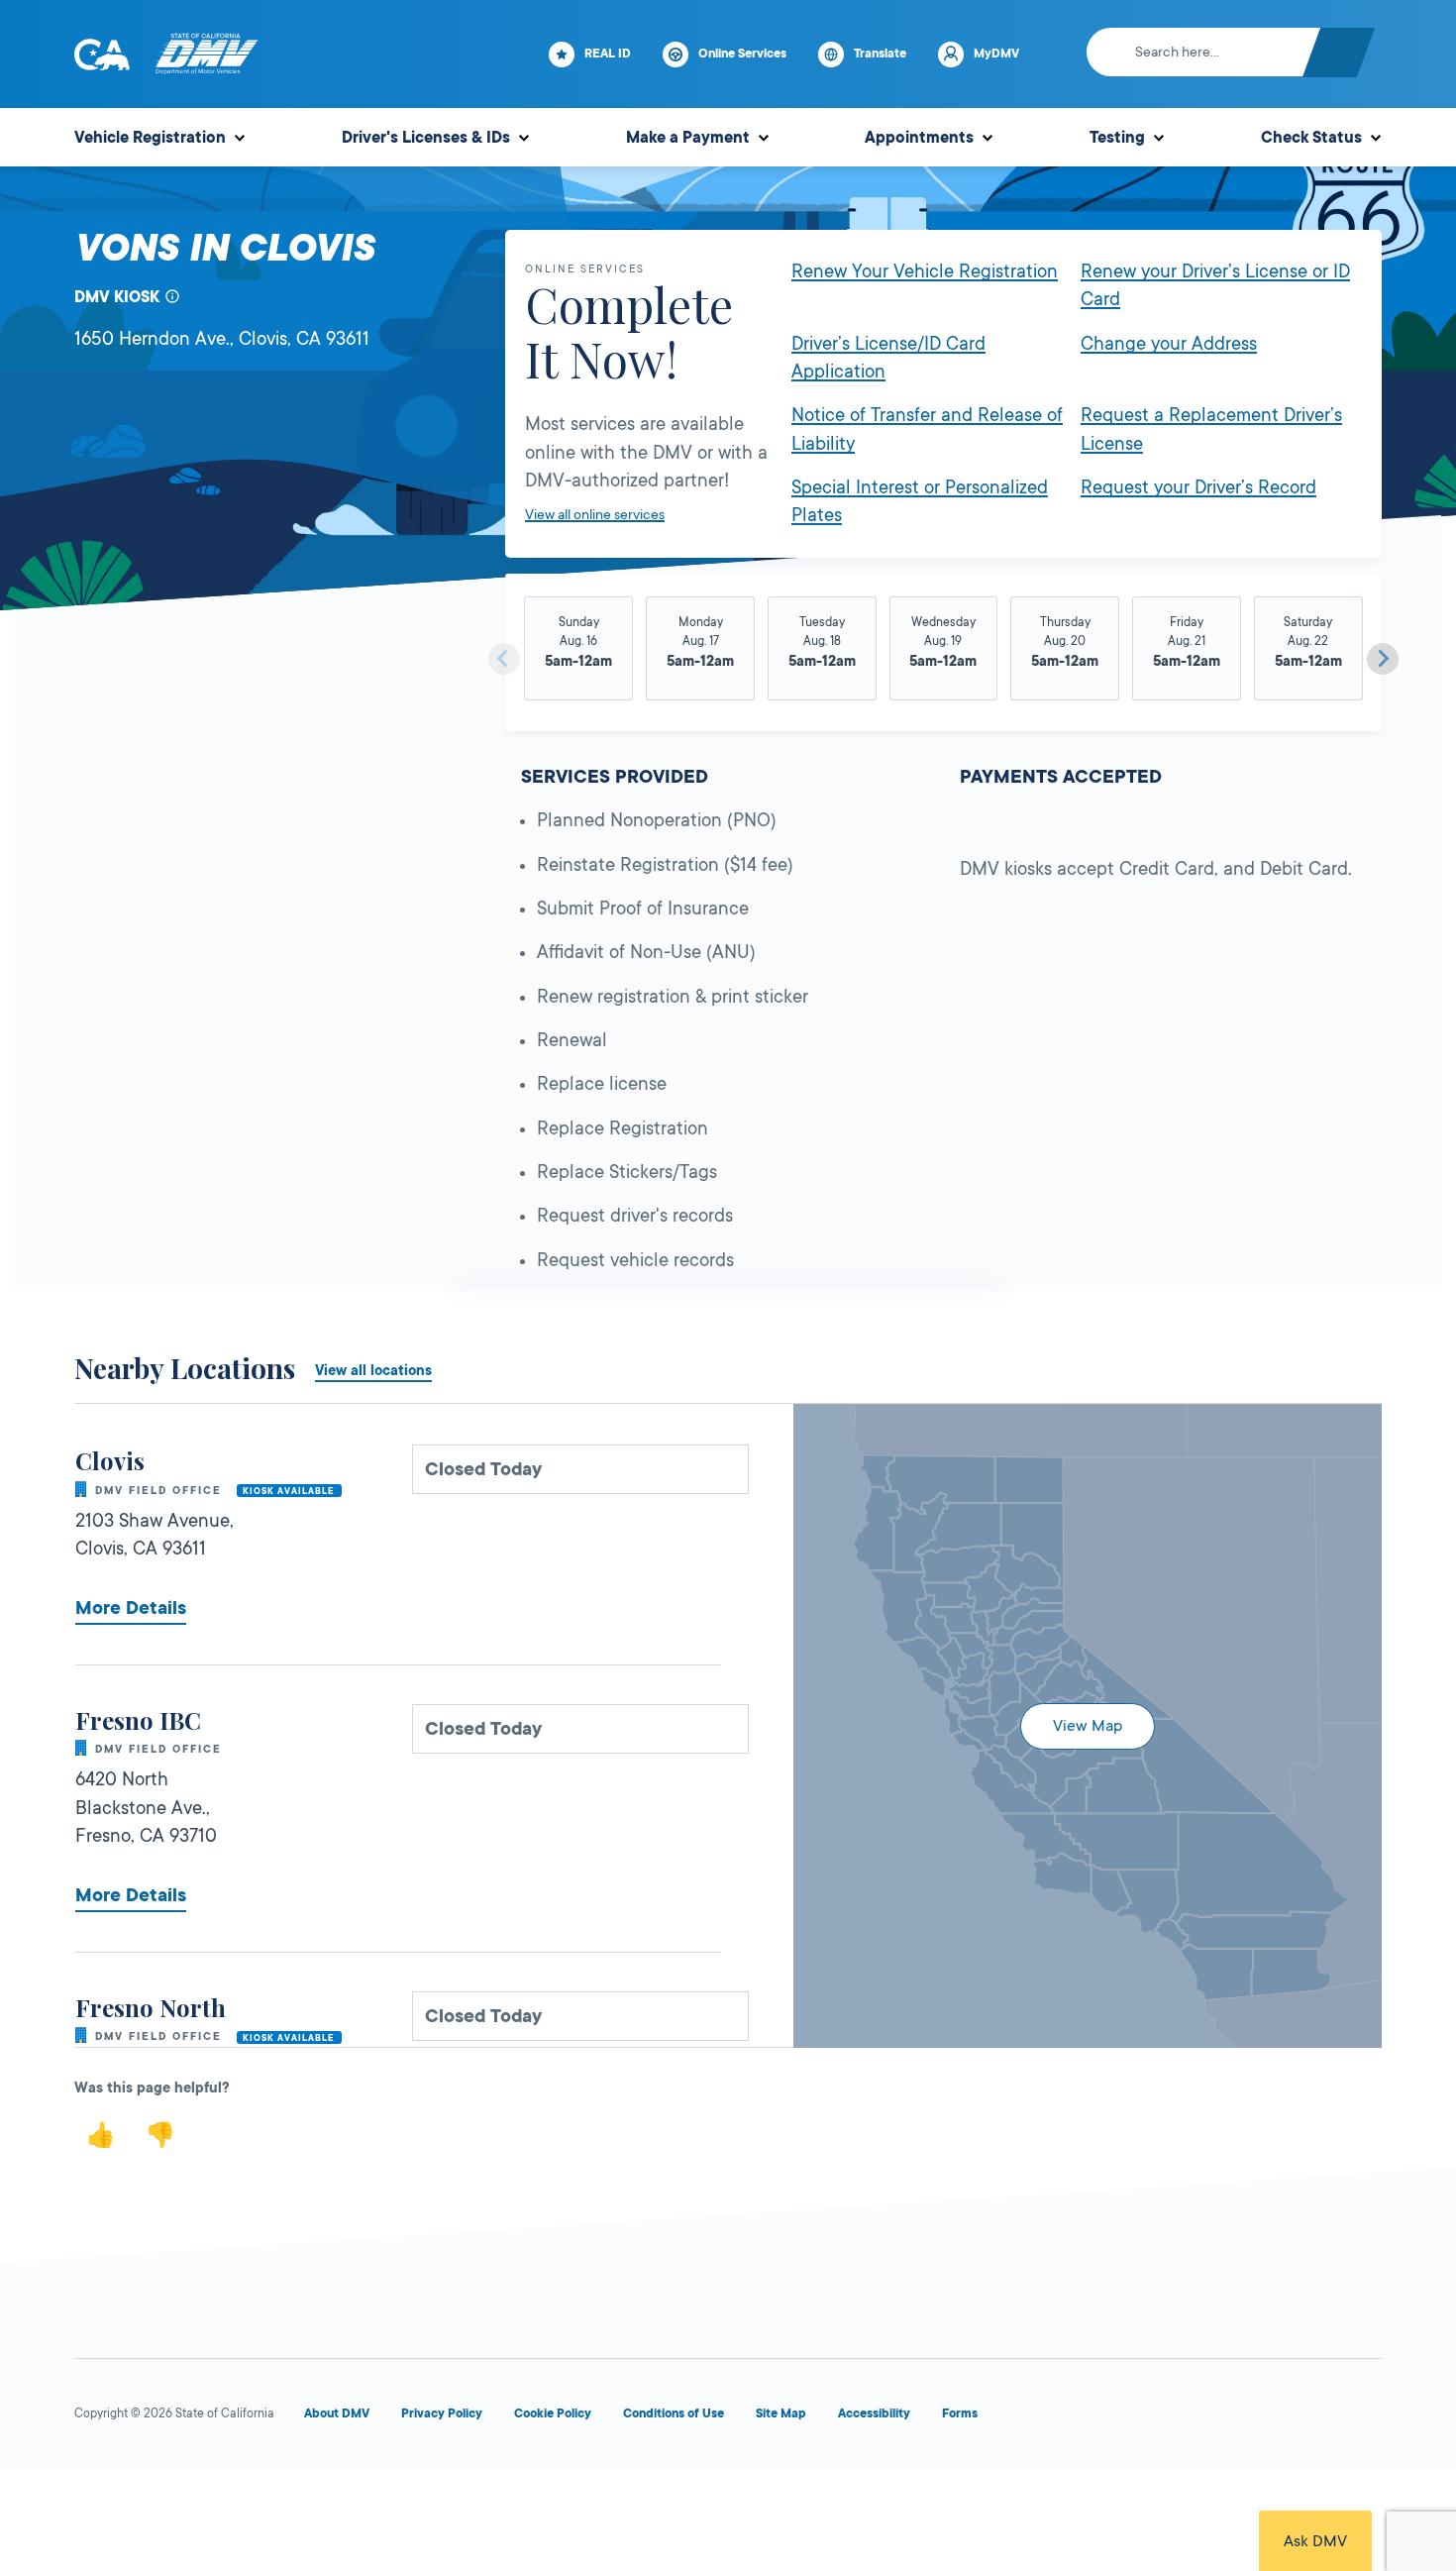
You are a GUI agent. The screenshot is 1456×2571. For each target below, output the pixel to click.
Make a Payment (688, 138)
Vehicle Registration (150, 138)
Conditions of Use (674, 2413)
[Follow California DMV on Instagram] (1291, 2418)
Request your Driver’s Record (1198, 487)
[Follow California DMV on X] (1148, 2418)
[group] (579, 651)
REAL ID (608, 54)
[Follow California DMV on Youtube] (1219, 2418)
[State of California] (102, 54)
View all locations (373, 1370)
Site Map (781, 2413)
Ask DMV (1315, 2541)
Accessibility (874, 2413)
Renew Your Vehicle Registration (925, 271)
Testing (1117, 138)
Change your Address (1169, 344)
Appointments (919, 138)
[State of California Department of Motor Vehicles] (206, 54)
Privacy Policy (442, 2413)
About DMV (337, 2413)
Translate (880, 54)
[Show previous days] (504, 659)
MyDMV (996, 54)
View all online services (595, 514)
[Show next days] (1383, 659)
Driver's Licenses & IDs (426, 138)
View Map (1088, 1726)
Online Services (742, 54)
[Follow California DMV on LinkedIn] (1362, 2418)
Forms (960, 2413)
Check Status (1311, 138)
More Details (131, 1608)
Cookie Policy (553, 2413)
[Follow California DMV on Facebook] (1077, 2418)
